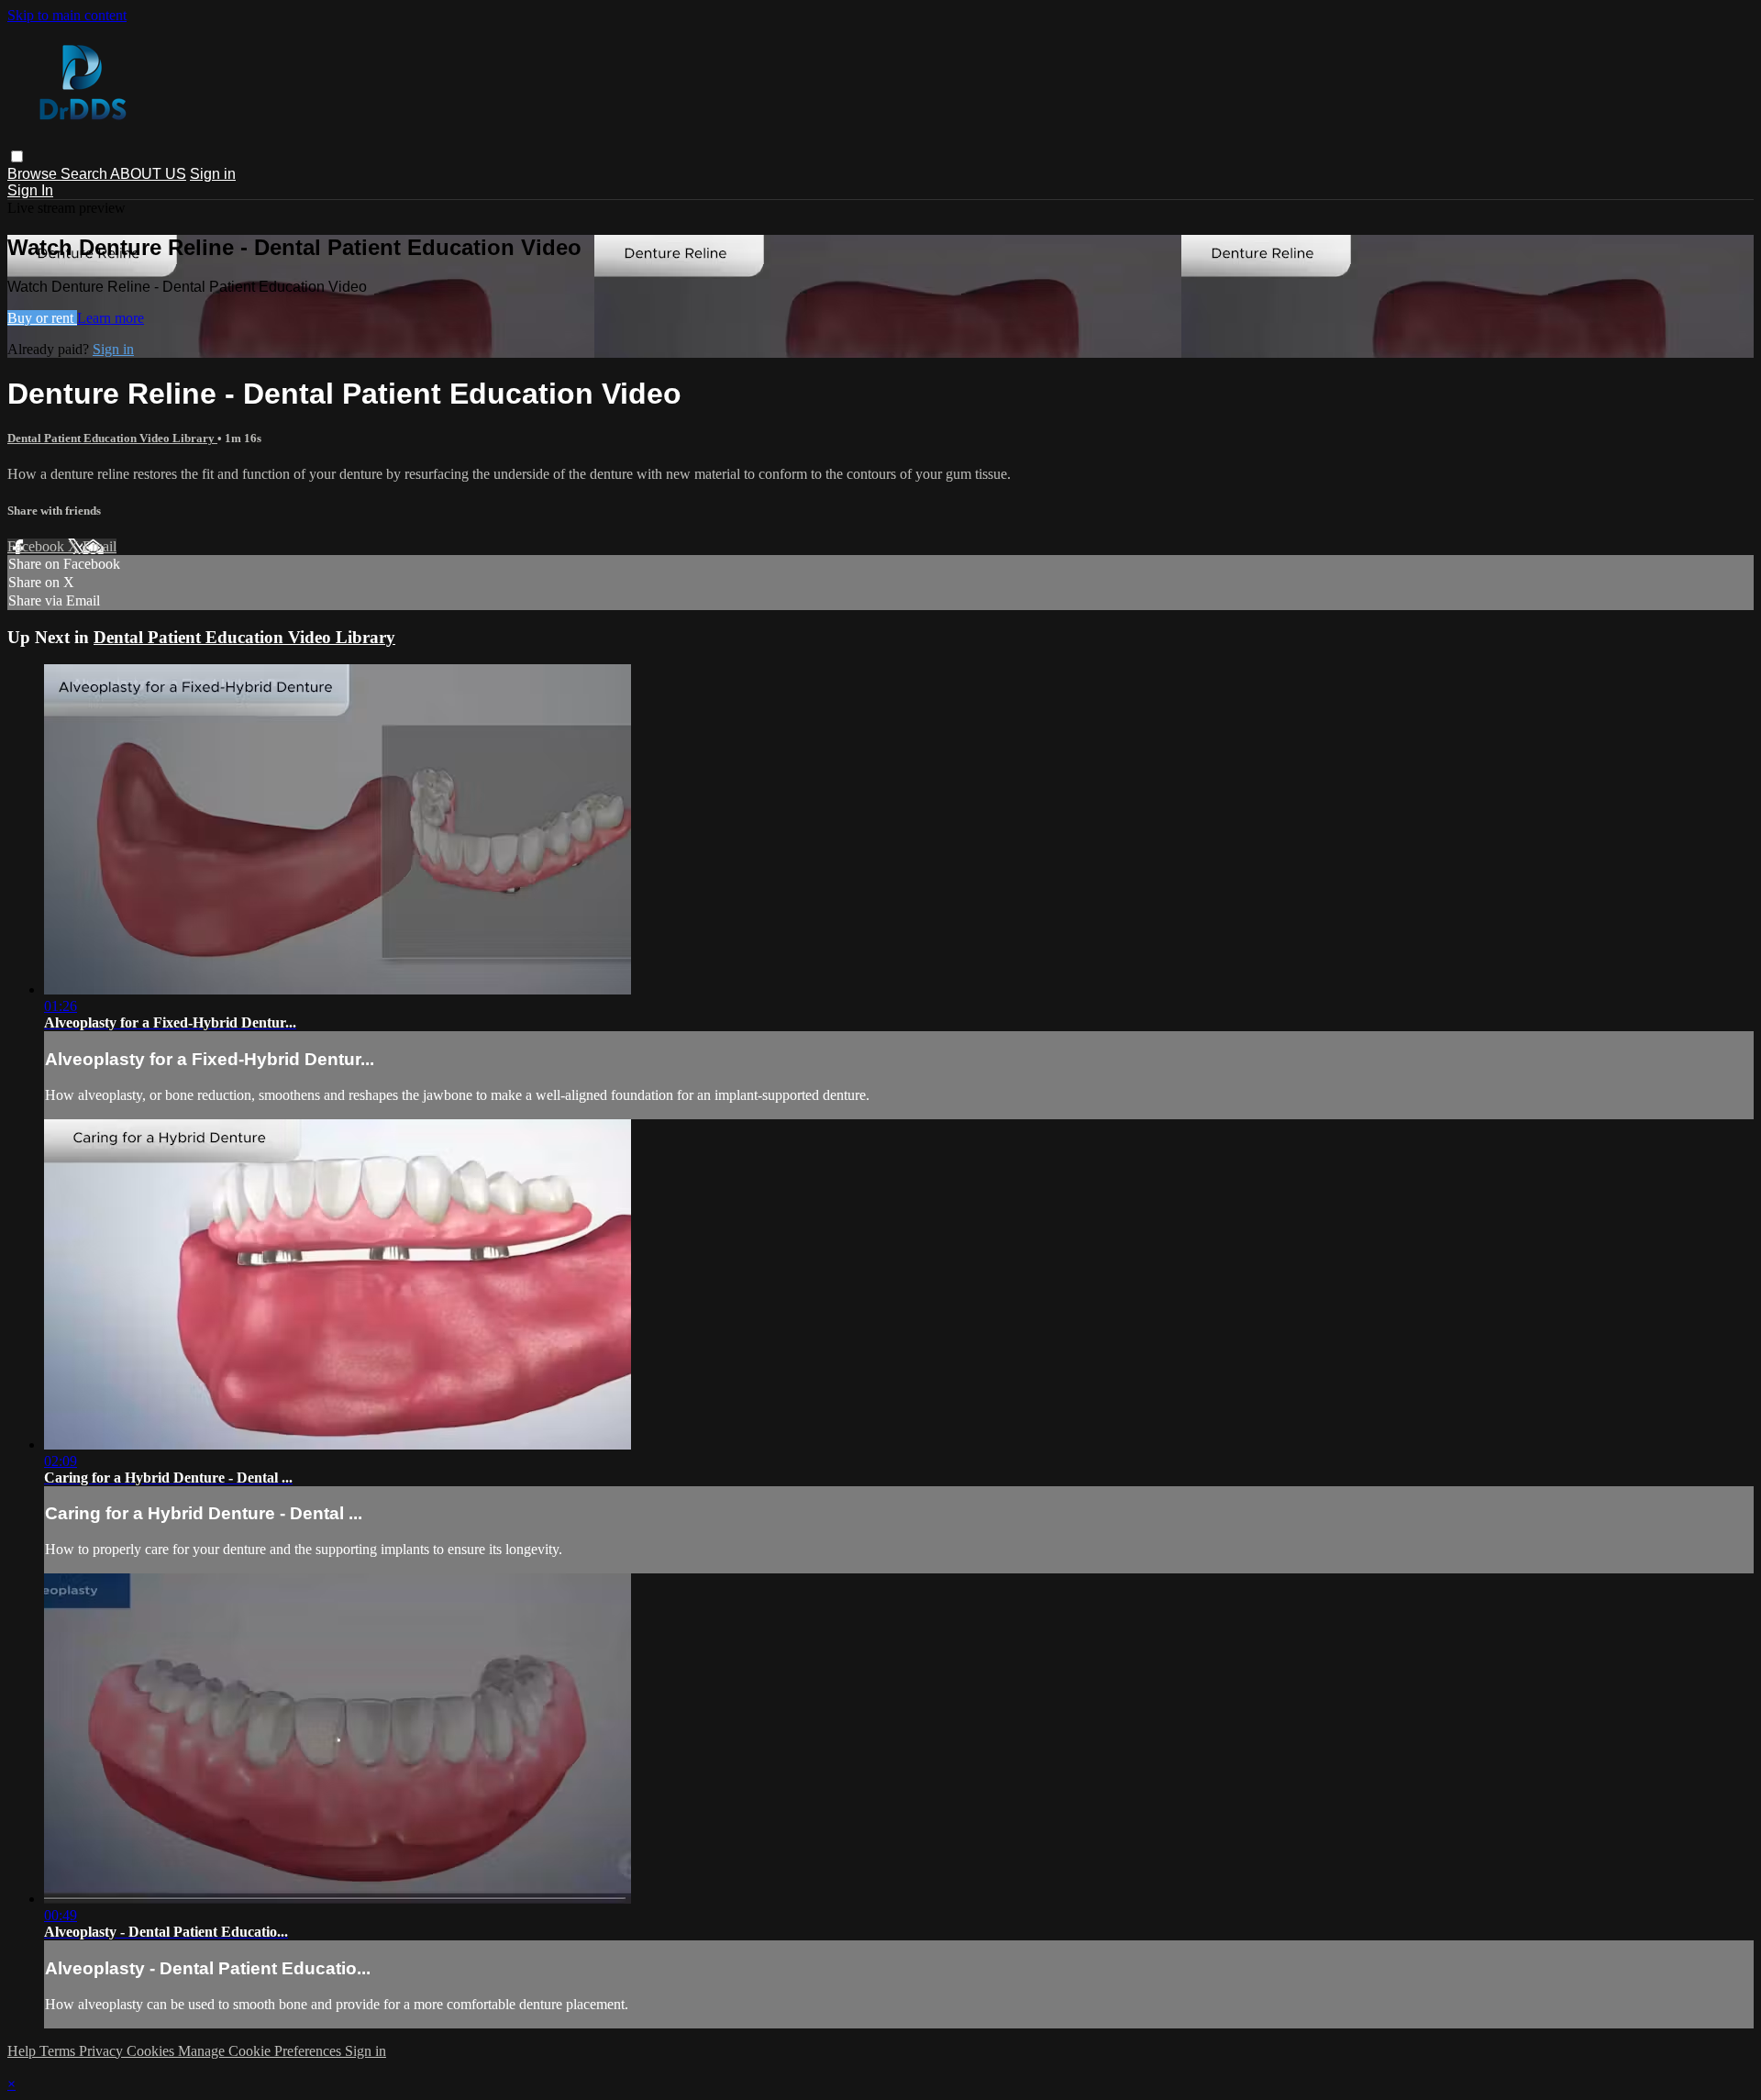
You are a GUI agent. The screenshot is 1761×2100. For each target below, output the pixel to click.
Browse (34, 174)
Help (23, 2051)
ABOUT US (148, 174)
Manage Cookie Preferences (261, 2051)
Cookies (152, 2051)
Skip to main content (67, 15)
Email (100, 546)
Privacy (103, 2051)
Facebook (38, 546)
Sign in (213, 174)
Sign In (30, 190)
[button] (17, 156)
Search (85, 174)
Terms (59, 2051)
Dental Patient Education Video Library (112, 438)
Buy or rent (42, 318)
